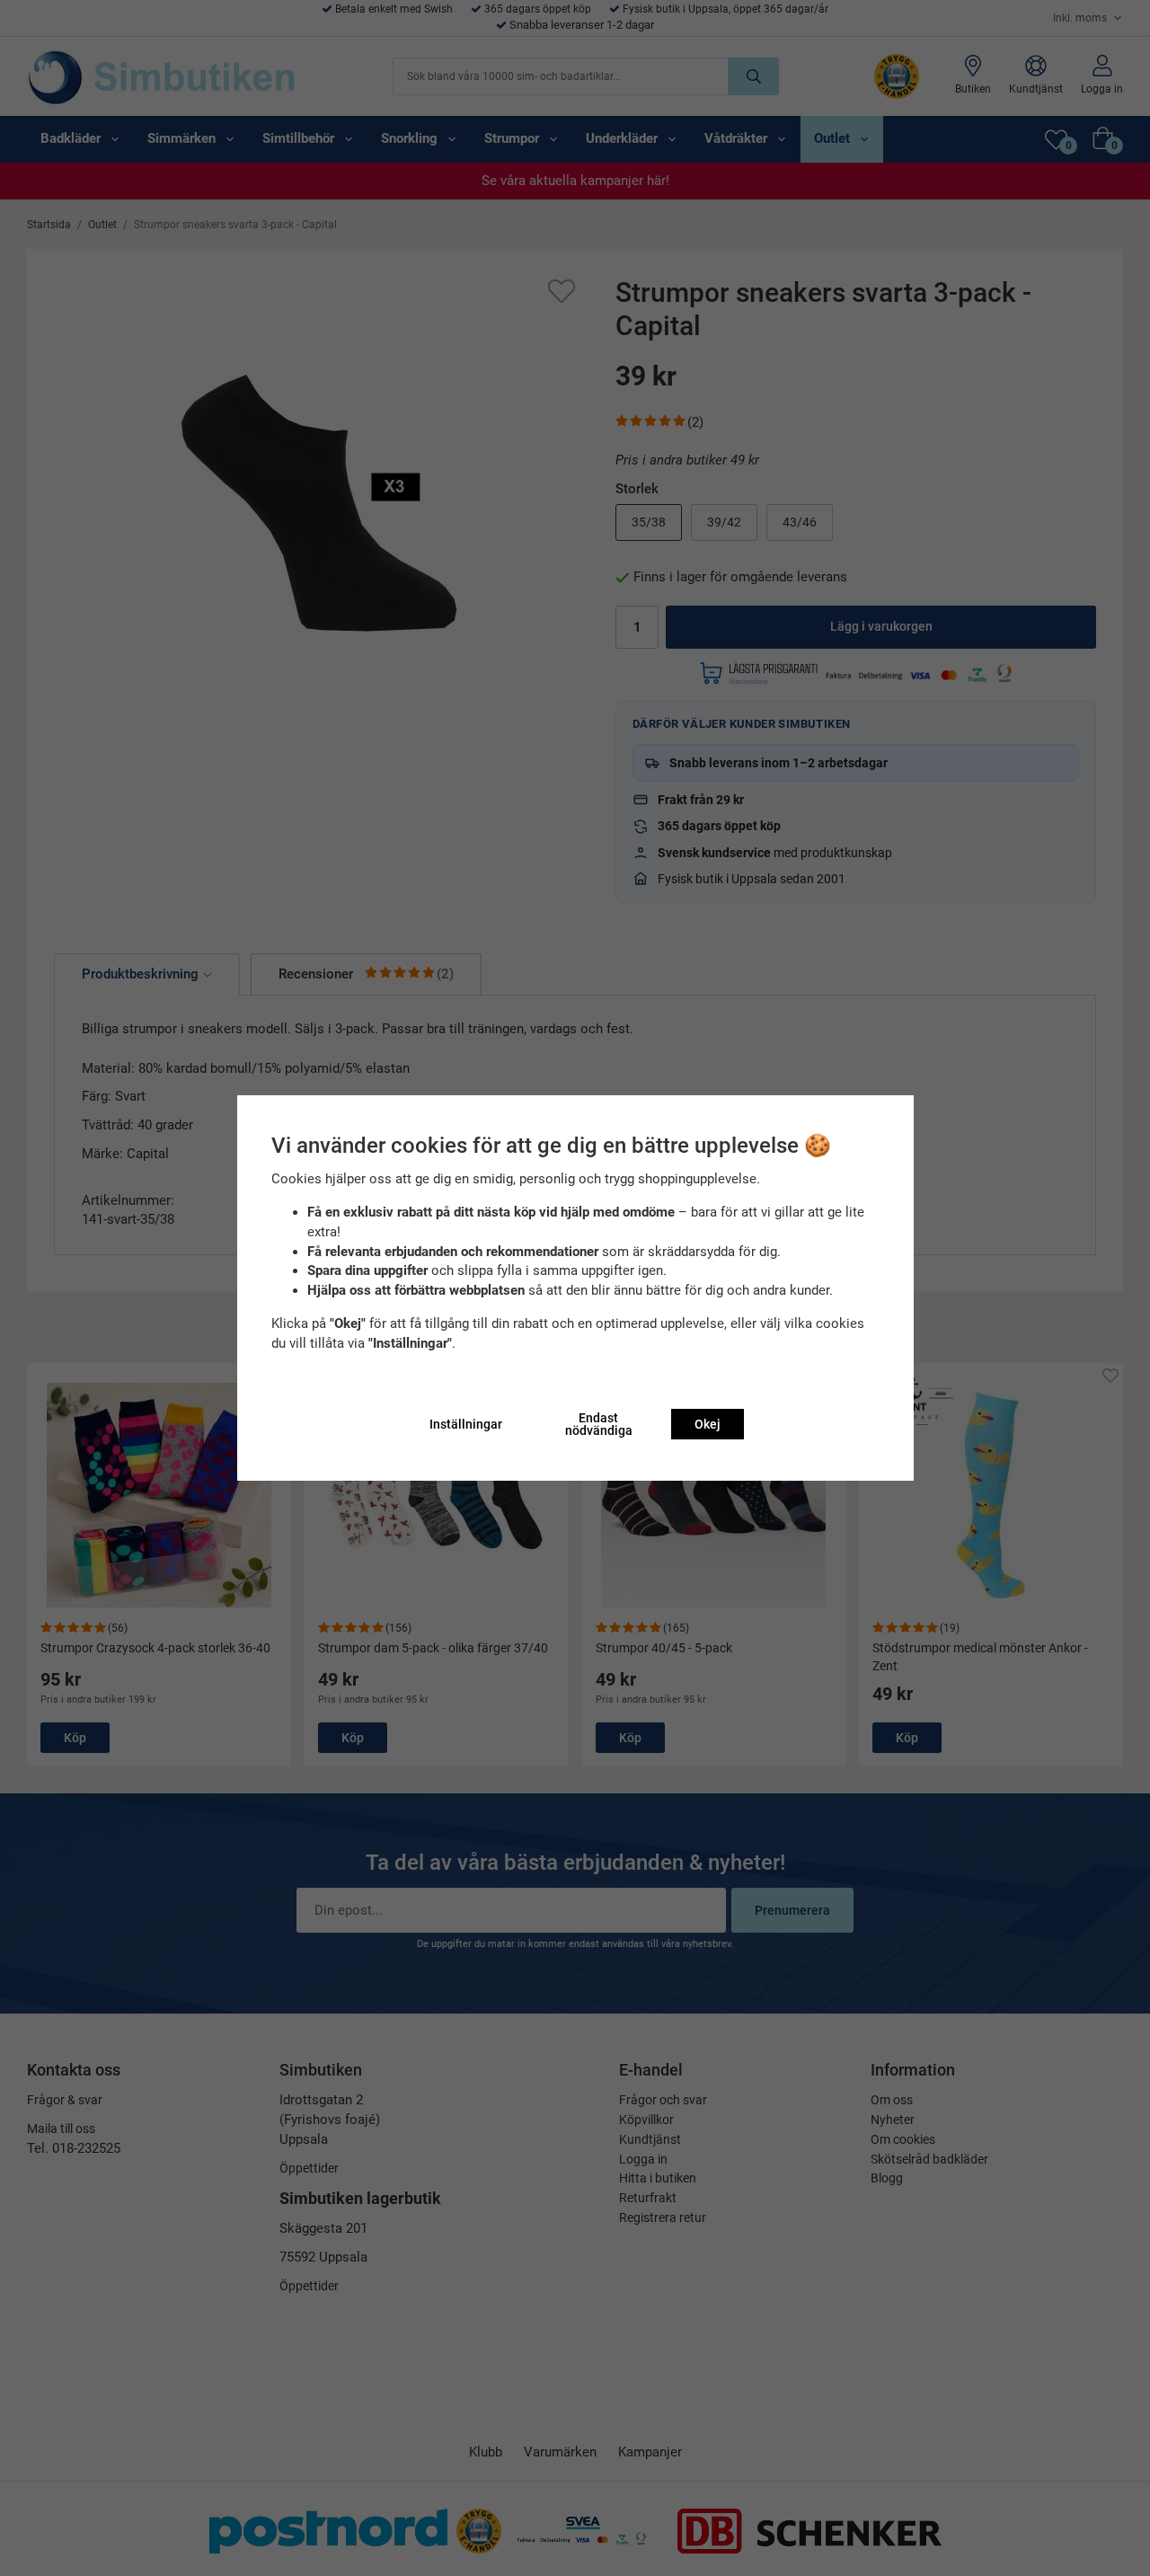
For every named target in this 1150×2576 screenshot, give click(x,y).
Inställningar (466, 1424)
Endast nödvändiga (599, 1424)
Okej (708, 1424)
